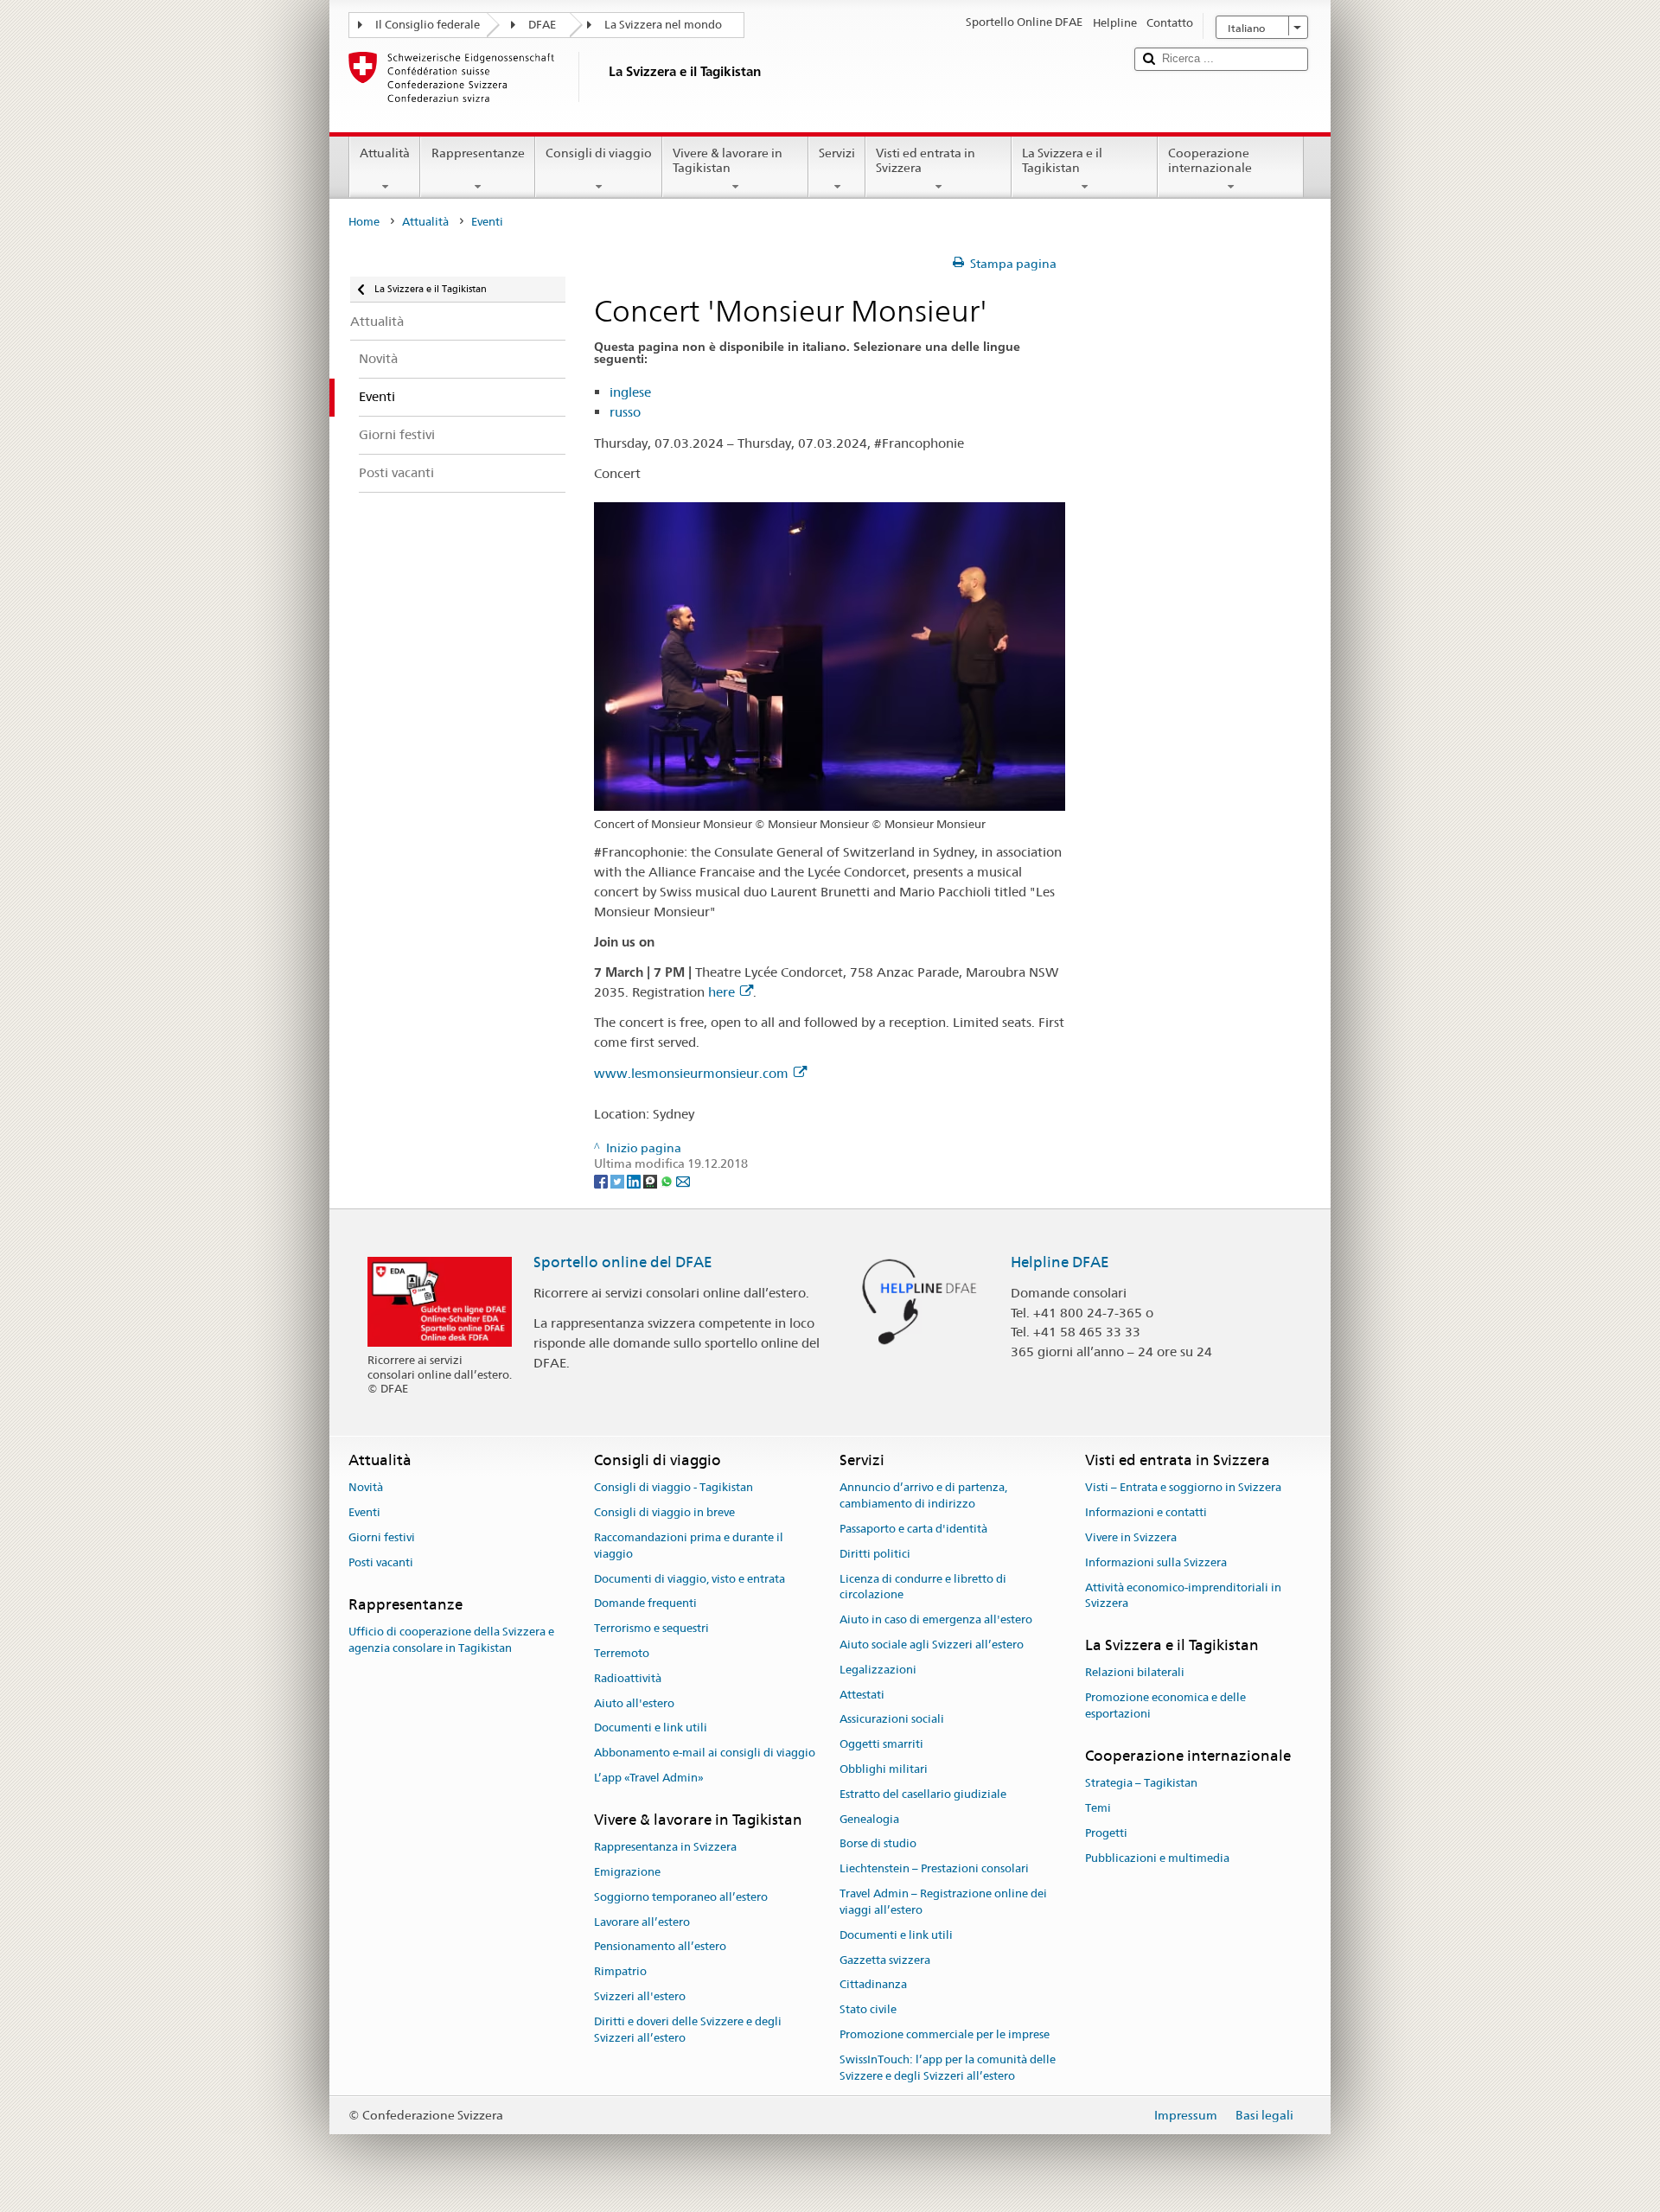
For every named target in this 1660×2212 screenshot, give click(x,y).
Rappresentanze (478, 153)
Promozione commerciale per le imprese (945, 2034)
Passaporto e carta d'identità (913, 1529)
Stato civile (868, 2009)
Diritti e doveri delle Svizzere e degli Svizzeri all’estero (688, 2030)
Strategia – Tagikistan (1141, 1783)
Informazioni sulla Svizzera (1156, 1562)
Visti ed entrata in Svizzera (926, 160)
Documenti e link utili (651, 1728)
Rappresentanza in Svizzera (665, 1847)
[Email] (683, 1180)
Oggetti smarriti (881, 1744)
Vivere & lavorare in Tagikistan (728, 160)
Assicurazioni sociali (892, 1720)
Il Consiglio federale (428, 25)
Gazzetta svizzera (885, 1960)
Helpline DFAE (1060, 1262)
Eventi (364, 1512)
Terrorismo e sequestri (651, 1628)
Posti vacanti (381, 1562)
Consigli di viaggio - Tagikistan (674, 1488)
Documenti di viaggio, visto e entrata (690, 1579)
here (721, 992)
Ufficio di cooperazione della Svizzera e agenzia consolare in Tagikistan (451, 1640)
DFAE (542, 25)
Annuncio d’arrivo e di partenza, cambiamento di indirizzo (923, 1496)
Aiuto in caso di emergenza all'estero (936, 1619)
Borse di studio (878, 1844)
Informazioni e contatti (1146, 1512)
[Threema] (651, 1180)
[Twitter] (619, 1180)
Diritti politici (875, 1554)
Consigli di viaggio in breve (664, 1512)
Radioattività (628, 1678)
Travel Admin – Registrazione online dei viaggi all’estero (943, 1902)
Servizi (837, 153)
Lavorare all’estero (642, 1922)
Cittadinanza (873, 1985)
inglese (630, 392)
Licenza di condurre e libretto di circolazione (923, 1587)
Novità (366, 1488)
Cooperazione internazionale (1210, 160)
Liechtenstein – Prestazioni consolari (934, 1869)
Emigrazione (627, 1872)
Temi (1098, 1808)
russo (625, 412)
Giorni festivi (382, 1537)
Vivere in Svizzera (1131, 1537)
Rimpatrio (620, 1971)
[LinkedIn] (635, 1180)
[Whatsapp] (668, 1180)
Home (364, 222)
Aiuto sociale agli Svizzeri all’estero (932, 1645)
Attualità (385, 153)
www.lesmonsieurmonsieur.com (691, 1073)
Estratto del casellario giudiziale (923, 1794)
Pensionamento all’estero (660, 1947)
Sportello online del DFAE (623, 1262)
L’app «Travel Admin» (649, 1778)
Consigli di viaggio (599, 153)
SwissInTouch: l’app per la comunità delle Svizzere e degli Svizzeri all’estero (948, 2068)
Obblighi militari (884, 1769)
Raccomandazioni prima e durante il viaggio (689, 1546)
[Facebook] (602, 1180)
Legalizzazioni (878, 1670)
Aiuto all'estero (634, 1703)
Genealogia (869, 1819)
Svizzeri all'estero (640, 1996)
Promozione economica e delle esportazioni (1165, 1705)
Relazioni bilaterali (1135, 1673)
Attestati (862, 1695)
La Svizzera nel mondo (663, 25)
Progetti (1106, 1833)
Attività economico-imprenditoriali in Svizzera (1183, 1596)
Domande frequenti (645, 1604)
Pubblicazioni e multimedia (1157, 1858)
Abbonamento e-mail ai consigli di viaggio (705, 1753)
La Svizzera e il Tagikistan (1062, 160)
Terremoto (622, 1653)
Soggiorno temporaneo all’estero (681, 1897)
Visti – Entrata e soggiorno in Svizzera (1183, 1488)
